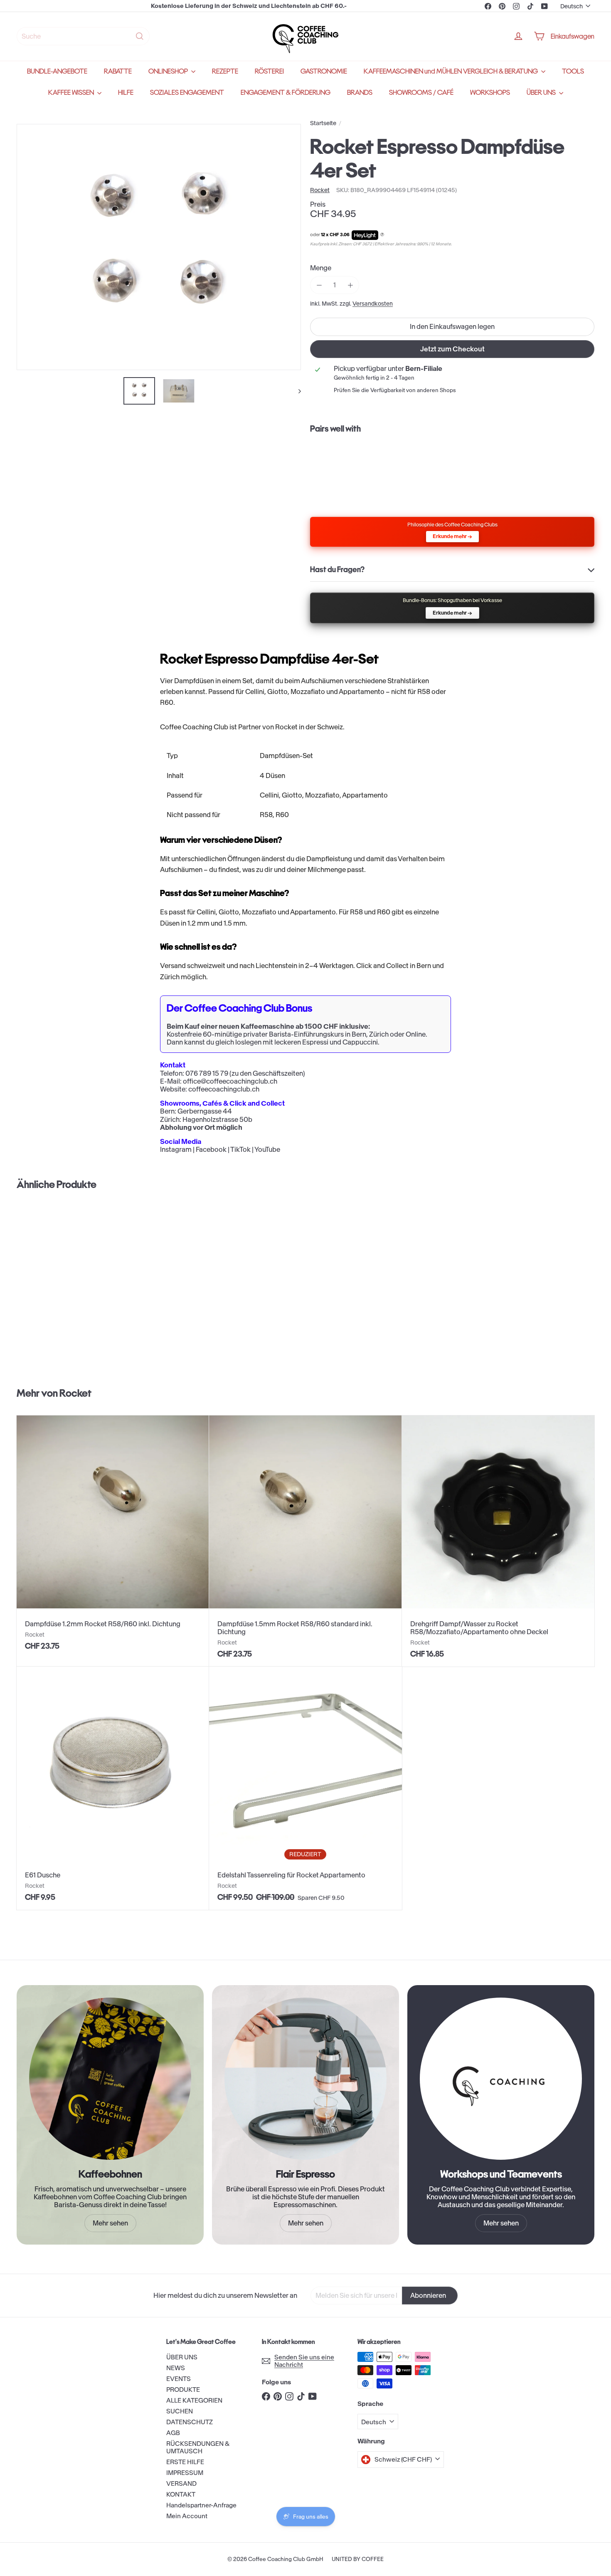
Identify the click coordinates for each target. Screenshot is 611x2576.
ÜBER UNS (542, 93)
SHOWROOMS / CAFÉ (421, 93)
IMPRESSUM (185, 2473)
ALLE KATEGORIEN (194, 2400)
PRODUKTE (183, 2390)
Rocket (75, 1393)
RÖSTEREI (269, 71)
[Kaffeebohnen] (110, 2079)
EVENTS (179, 2379)
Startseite (323, 123)
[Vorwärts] (296, 391)
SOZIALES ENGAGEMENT (187, 93)
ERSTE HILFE (185, 2462)
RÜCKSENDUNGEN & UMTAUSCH (198, 2447)
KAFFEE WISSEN (72, 93)
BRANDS (360, 93)
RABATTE (118, 71)
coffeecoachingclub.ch (224, 1089)
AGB (173, 2433)
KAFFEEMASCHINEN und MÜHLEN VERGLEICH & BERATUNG (451, 71)
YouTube (267, 1149)
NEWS (176, 2368)
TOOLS (573, 71)
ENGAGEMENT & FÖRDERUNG (286, 93)
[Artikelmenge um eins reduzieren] (319, 285)
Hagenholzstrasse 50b (217, 1119)
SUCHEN (180, 2411)
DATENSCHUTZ (190, 2422)
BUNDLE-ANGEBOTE (57, 71)
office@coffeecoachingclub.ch (230, 1081)
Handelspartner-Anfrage (201, 2505)
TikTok (240, 1149)
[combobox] (83, 36)
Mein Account (187, 2516)
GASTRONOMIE (324, 71)
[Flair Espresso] (305, 2079)
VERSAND (181, 2483)
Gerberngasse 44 (205, 1111)
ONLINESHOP (169, 71)
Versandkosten (373, 304)
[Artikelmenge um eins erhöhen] (350, 285)
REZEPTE (225, 71)
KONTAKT (181, 2494)
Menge (321, 268)
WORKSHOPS (490, 93)
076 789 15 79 (207, 1073)
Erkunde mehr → (452, 536)
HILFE (126, 93)
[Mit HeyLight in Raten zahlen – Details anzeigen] (382, 235)
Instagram (176, 1149)
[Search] (140, 36)
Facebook (211, 1149)
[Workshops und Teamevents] (501, 2079)
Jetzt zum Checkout (452, 349)
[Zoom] (159, 247)
